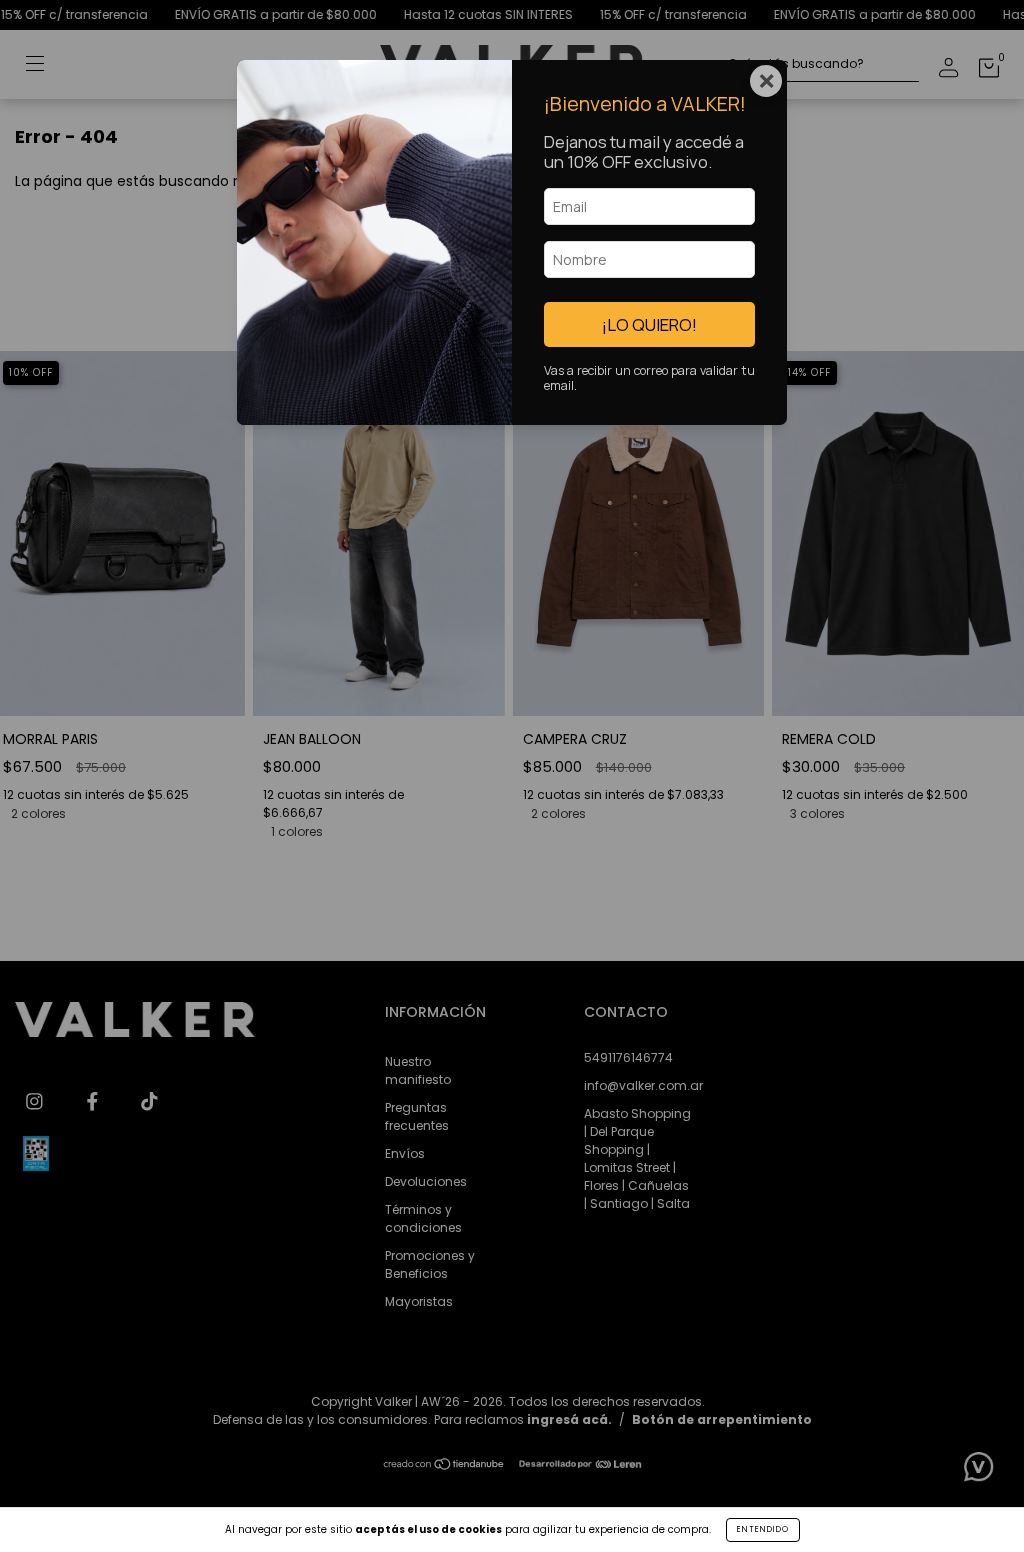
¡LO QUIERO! (649, 324)
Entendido (763, 1529)
